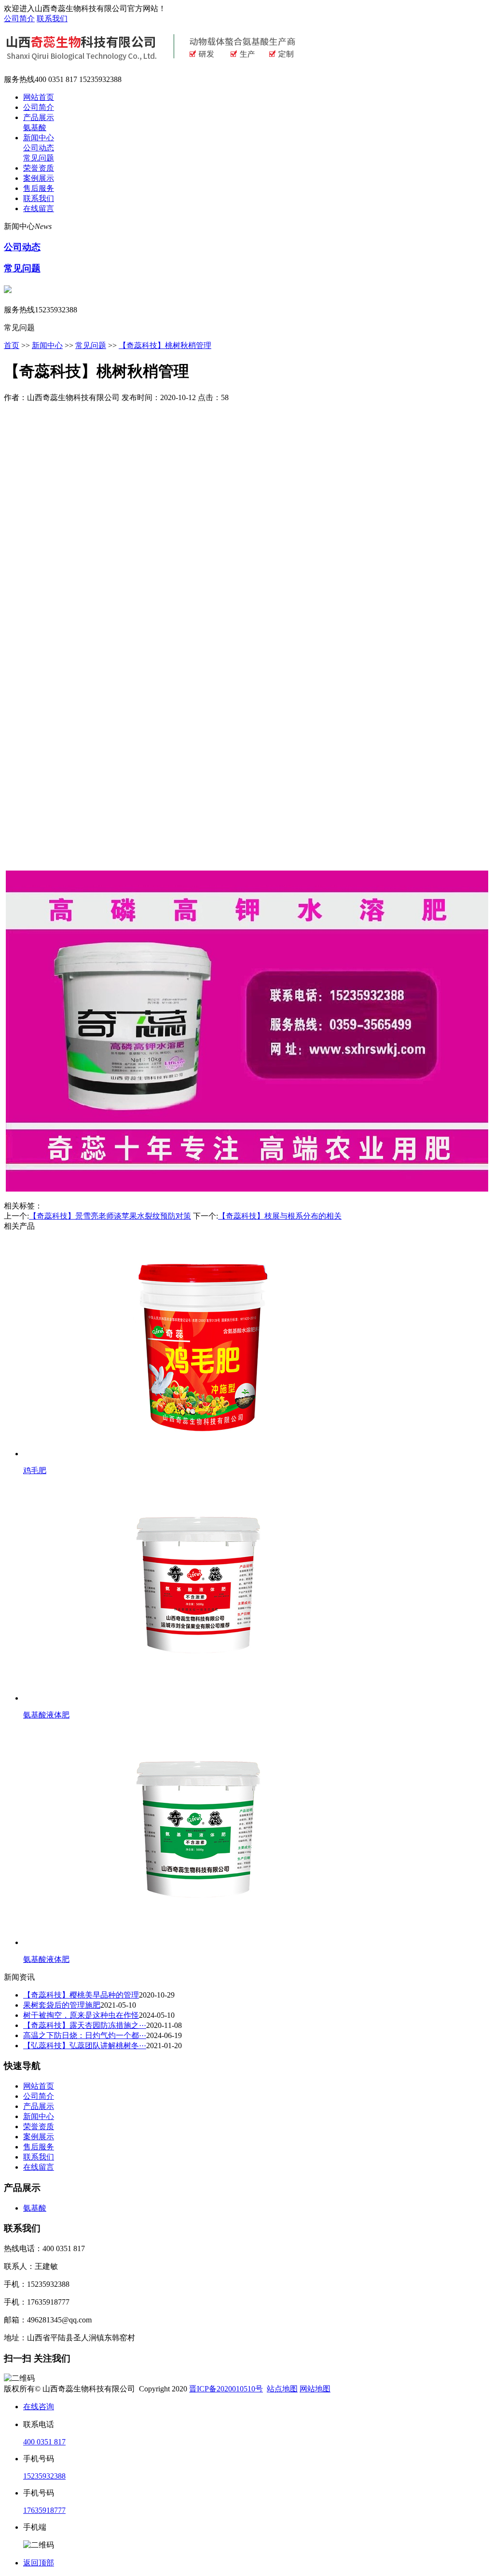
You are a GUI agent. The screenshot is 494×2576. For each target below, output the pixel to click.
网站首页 (39, 97)
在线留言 (39, 208)
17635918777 (44, 2510)
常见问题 (39, 158)
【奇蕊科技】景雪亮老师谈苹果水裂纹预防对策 (110, 1216)
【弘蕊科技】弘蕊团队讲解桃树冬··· (85, 2046)
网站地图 (315, 2389)
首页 (12, 345)
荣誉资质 (39, 168)
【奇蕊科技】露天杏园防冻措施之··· (85, 2025)
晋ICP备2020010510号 (226, 2389)
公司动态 (39, 148)
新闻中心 (39, 138)
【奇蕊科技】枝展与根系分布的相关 (280, 1216)
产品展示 (39, 117)
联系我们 (52, 19)
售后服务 (39, 188)
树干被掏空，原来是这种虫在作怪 (81, 2015)
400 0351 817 (44, 2442)
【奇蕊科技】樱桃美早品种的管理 (81, 1995)
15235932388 (44, 2476)
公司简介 (19, 19)
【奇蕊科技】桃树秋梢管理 (165, 345)
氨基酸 (35, 127)
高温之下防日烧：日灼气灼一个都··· (85, 2035)
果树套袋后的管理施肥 (62, 2005)
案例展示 (39, 178)
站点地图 (282, 2389)
